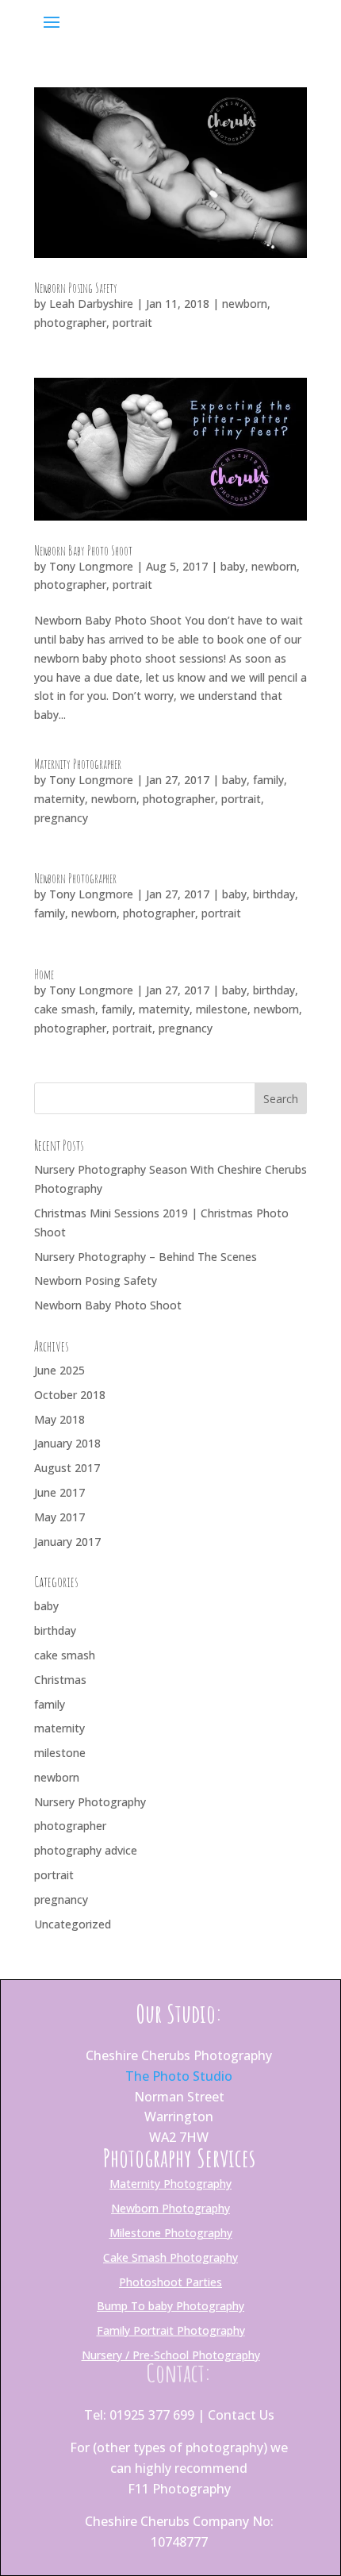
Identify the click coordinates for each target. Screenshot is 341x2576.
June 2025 (59, 1370)
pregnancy (61, 818)
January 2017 (67, 1542)
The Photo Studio (179, 2076)
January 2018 (67, 1443)
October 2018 (70, 1395)
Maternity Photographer (78, 764)
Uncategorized (73, 1924)
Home (44, 975)
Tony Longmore (91, 566)
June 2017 (59, 1492)
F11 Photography (179, 2489)
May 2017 (59, 1517)
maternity (59, 799)
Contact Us (241, 2415)
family (268, 780)
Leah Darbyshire (91, 304)
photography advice (86, 1850)
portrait (132, 323)
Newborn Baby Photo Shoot (83, 551)
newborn (245, 304)
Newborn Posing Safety (76, 288)
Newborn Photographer (75, 879)
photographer (70, 323)
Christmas (60, 1680)
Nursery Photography (90, 1802)
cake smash (65, 1009)
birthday (274, 894)
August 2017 (67, 1468)
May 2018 (59, 1419)
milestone (222, 1009)
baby (233, 566)
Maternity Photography (170, 2184)
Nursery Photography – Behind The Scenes (146, 1257)
